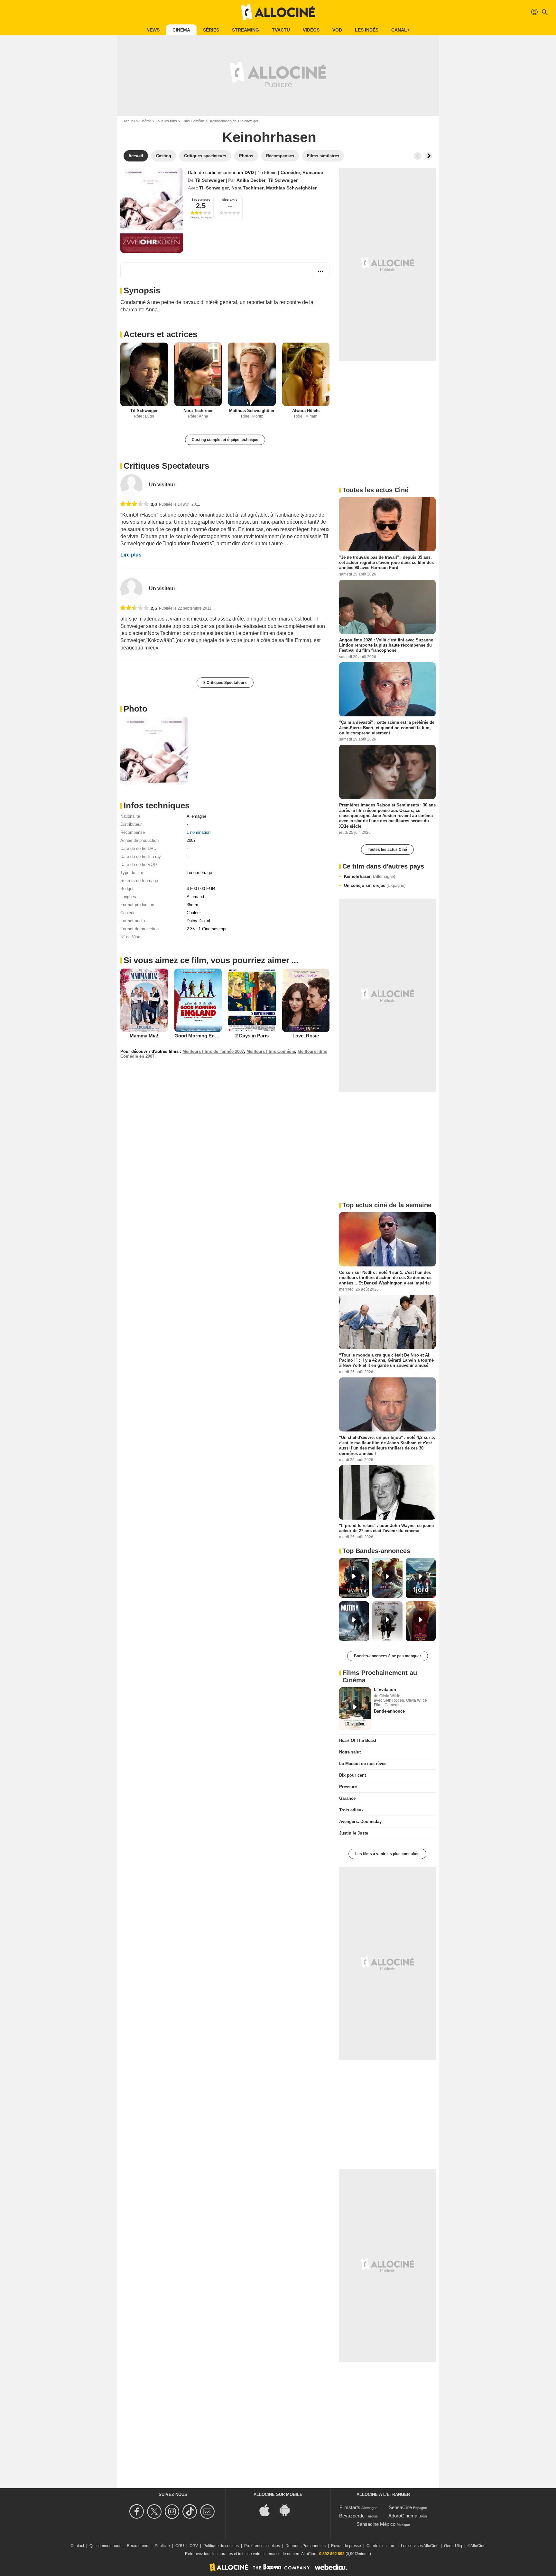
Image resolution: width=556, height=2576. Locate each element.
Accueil (129, 121)
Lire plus (131, 555)
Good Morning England (201, 1036)
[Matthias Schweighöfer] (252, 374)
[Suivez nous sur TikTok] (191, 2512)
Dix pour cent (352, 1775)
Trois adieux (351, 1810)
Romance (313, 172)
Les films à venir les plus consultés (387, 1854)
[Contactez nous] (208, 2512)
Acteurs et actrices (160, 334)
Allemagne (196, 816)
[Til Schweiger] (144, 374)
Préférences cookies (262, 2546)
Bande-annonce (389, 1711)
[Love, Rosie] (306, 1000)
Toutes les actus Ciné (387, 850)
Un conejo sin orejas (375, 885)
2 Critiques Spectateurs (225, 683)
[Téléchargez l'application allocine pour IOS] (268, 2510)
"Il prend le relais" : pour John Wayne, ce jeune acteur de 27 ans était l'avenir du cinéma (386, 1528)
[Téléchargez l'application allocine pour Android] (288, 2510)
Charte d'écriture (381, 2546)
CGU (180, 2546)
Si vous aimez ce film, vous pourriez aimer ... (211, 960)
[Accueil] (278, 12)
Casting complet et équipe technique (225, 440)
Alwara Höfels (306, 411)
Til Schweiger (210, 180)
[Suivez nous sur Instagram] (173, 2512)
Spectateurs (201, 200)
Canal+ (400, 30)
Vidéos (311, 30)
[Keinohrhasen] (152, 210)
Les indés (367, 30)
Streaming (246, 30)
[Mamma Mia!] (144, 1000)
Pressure (348, 1787)
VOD (337, 30)
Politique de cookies (221, 2546)
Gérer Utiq (453, 2546)
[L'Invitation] (355, 1708)
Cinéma (181, 30)
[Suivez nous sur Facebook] (138, 2512)
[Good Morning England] (198, 1000)
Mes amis (230, 200)
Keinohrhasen (370, 876)
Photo (135, 709)
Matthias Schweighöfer (291, 188)
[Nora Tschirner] (198, 374)
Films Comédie (193, 121)
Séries (211, 30)
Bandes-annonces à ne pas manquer (388, 1656)
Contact (77, 2546)
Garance (347, 1798)
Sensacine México (376, 2524)
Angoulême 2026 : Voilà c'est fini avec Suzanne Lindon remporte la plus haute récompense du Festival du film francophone (386, 645)
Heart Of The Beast (358, 1740)
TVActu (281, 30)
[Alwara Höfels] (306, 374)
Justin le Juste (354, 1833)
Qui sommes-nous (105, 2546)
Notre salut (350, 1752)
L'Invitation (385, 1690)
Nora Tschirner (247, 188)
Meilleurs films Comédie (271, 1051)
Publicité (162, 2546)
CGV (194, 2546)
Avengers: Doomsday (360, 1822)
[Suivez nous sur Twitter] (155, 2512)
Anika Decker (251, 180)
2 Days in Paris (252, 1036)
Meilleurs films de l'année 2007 (213, 1051)
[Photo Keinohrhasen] (154, 751)
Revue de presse (346, 2546)
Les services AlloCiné (420, 2546)
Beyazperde (352, 2516)
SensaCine (400, 2507)
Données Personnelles (306, 2546)
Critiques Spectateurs (166, 466)
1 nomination (199, 832)
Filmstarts (350, 2507)
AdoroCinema (403, 2516)
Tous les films (166, 121)
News (153, 30)
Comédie (290, 172)
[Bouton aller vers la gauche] (418, 156)
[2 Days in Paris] (252, 1000)
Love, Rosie (306, 1036)
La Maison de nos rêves (363, 1764)
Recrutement (138, 2546)
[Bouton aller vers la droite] (429, 156)
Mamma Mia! (144, 1036)
